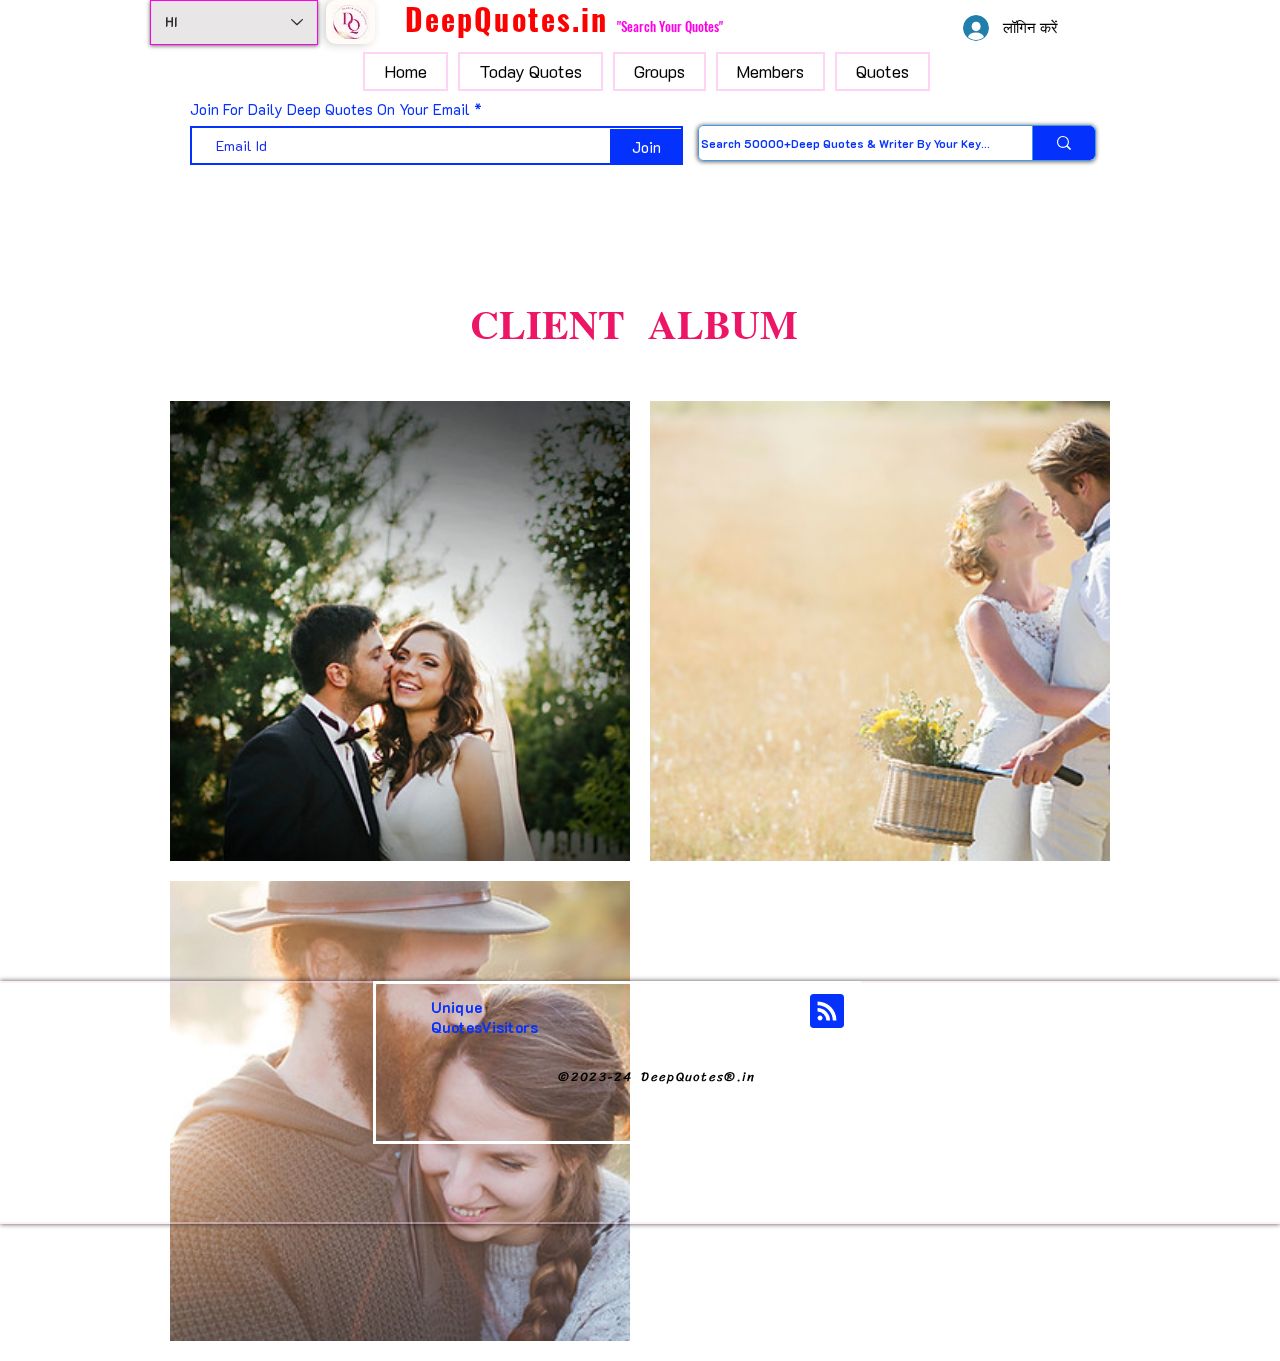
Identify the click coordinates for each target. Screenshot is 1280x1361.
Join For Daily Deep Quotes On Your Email (330, 109)
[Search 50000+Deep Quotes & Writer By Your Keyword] (1063, 143)
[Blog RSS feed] (827, 1012)
